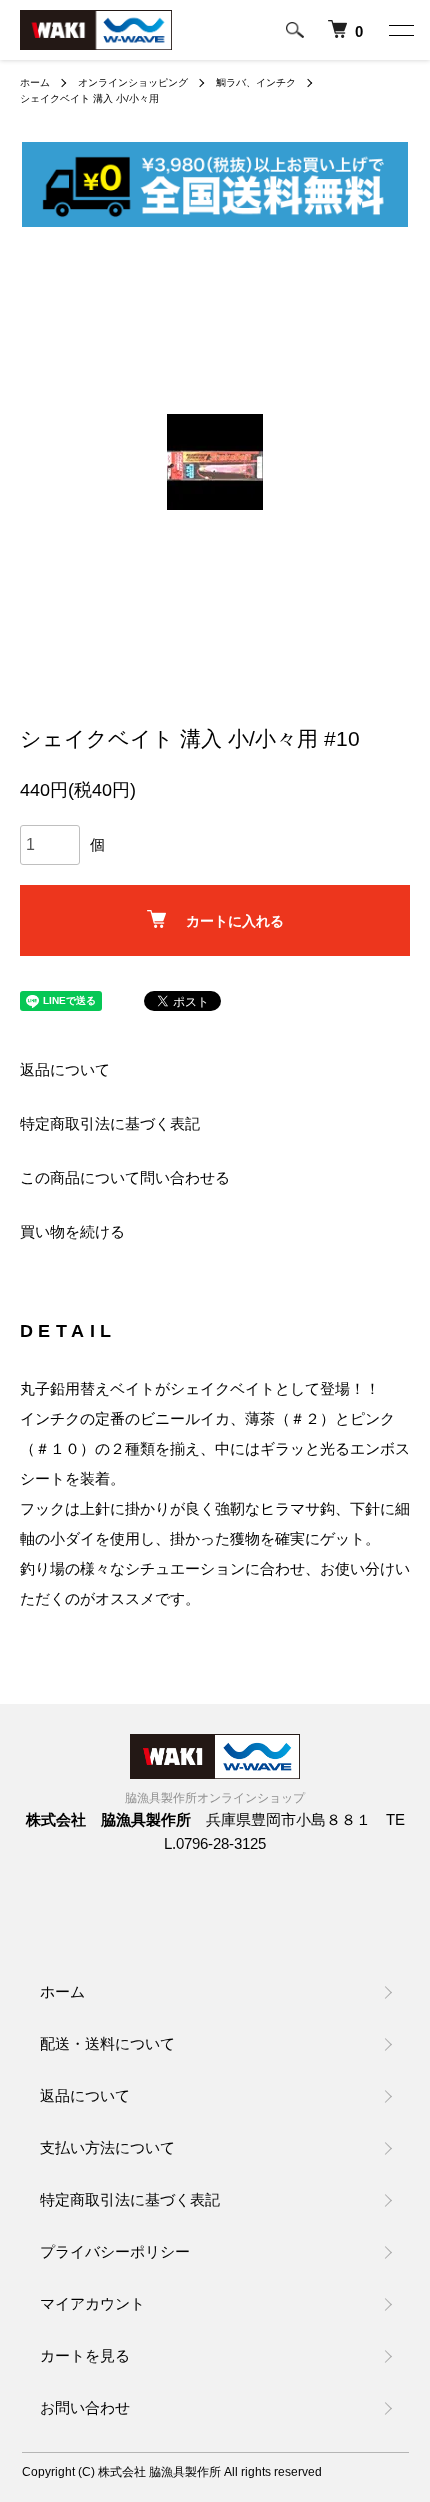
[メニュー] (400, 30)
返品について (65, 1069)
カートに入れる (235, 921)
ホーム (35, 82)
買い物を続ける (72, 1231)
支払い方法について (107, 2147)
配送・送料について (107, 2043)
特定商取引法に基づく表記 (110, 1123)
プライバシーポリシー (115, 2251)
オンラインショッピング (133, 82)
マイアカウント (92, 2303)
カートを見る (85, 2355)
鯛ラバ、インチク (256, 82)
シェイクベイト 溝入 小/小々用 (89, 98)
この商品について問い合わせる (125, 1177)
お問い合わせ (85, 2407)
